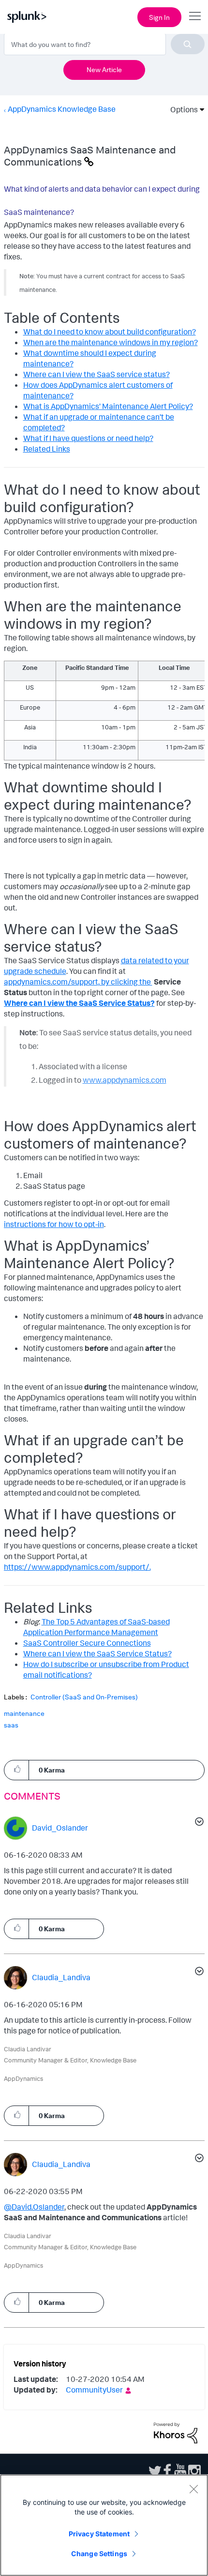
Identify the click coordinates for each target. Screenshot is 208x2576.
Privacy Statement (99, 2534)
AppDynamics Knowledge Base (62, 109)
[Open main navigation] (195, 16)
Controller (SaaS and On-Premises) (84, 1697)
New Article (104, 69)
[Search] (188, 44)
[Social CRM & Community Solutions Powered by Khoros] (176, 2432)
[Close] (193, 2489)
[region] (104, 2525)
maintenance (24, 1713)
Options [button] (181, 109)
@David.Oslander (34, 2207)
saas (11, 1725)
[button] (16, 1769)
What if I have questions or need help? (88, 438)
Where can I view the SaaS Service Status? (79, 1003)
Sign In (159, 17)
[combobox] (104, 44)
